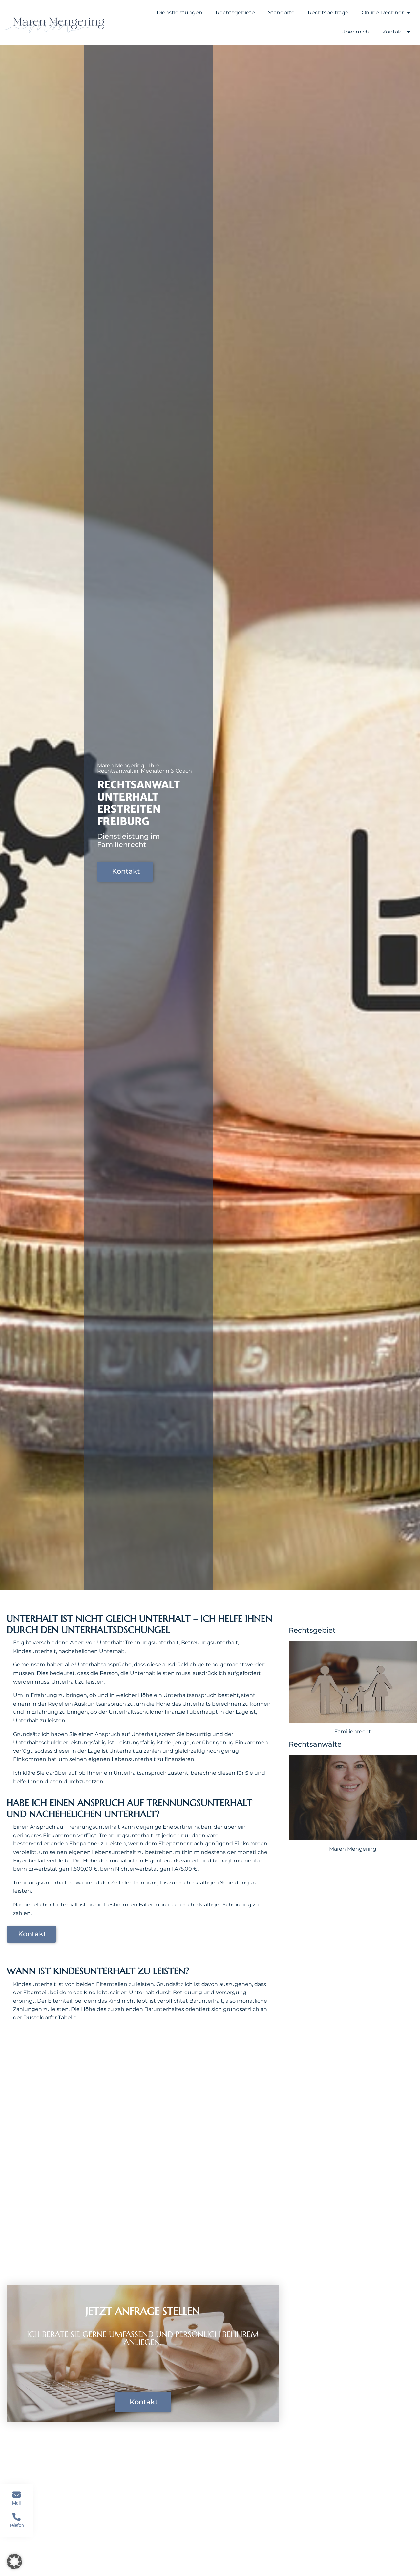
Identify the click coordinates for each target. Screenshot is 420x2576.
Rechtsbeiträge (328, 13)
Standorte (281, 13)
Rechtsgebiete (235, 13)
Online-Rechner (383, 13)
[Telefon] (17, 2517)
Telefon (17, 2525)
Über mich (355, 32)
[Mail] (17, 2494)
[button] (14, 2562)
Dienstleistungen (179, 13)
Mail (16, 2503)
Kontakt (393, 32)
